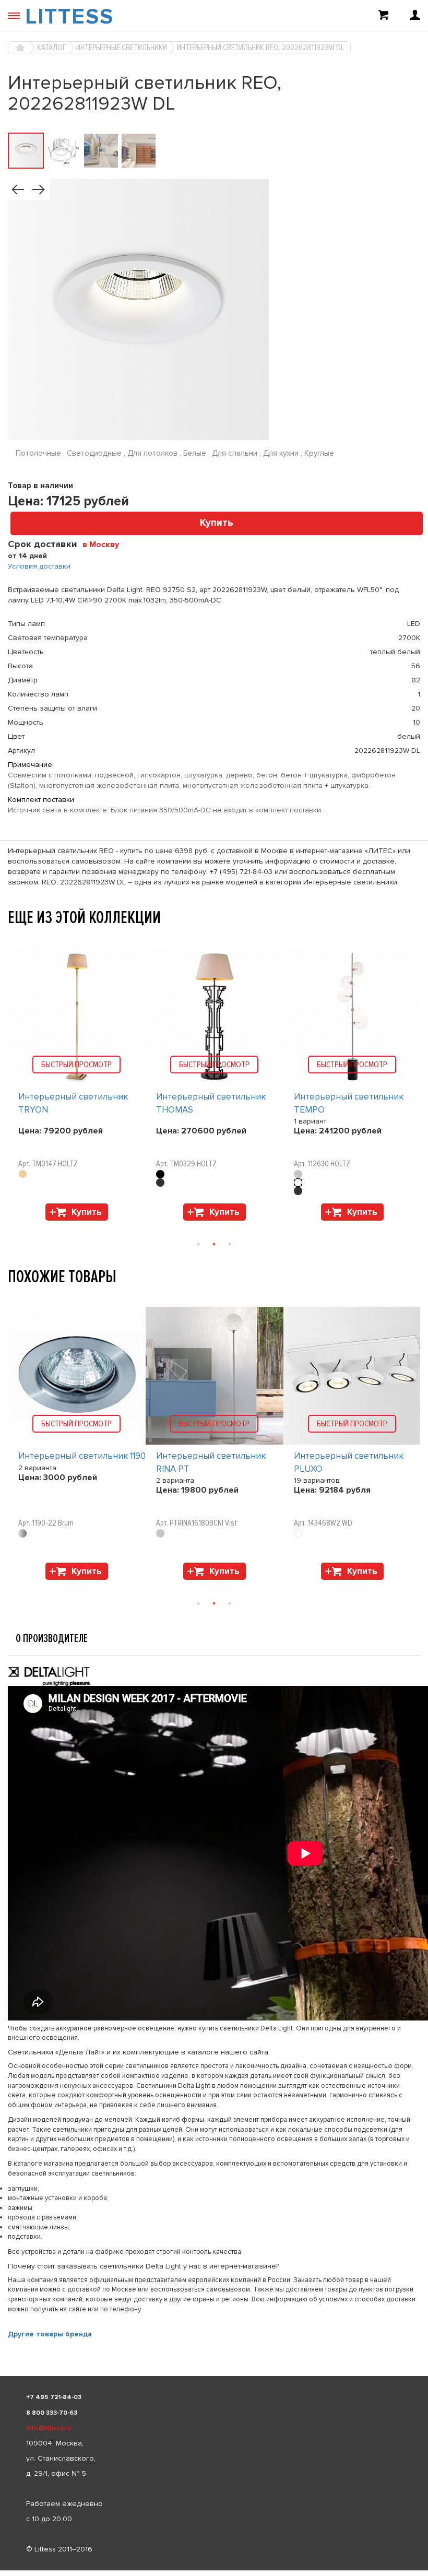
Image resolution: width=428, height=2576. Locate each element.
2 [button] (214, 1244)
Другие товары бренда (50, 2334)
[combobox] (105, 544)
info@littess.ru (49, 2428)
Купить (217, 523)
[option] (77, 1087)
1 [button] (198, 1244)
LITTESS (69, 17)
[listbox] (214, 2570)
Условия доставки (39, 566)
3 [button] (230, 1244)
